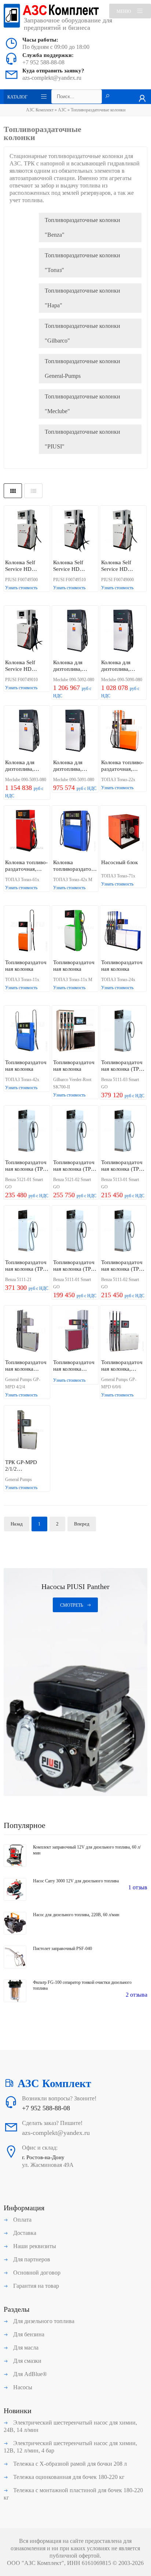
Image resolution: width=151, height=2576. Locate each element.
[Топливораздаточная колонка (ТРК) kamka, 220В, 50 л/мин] (27, 1131)
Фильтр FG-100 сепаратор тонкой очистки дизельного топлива (82, 1985)
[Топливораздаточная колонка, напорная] (123, 1331)
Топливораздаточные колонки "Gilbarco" (82, 333)
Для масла (25, 2348)
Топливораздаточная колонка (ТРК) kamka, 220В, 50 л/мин (27, 1166)
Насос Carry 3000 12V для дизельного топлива (76, 1881)
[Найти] (107, 97)
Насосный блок (119, 862)
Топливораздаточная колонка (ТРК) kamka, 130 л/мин (123, 1066)
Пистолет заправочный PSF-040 (62, 1949)
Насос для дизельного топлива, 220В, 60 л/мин (76, 1915)
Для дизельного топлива (43, 2321)
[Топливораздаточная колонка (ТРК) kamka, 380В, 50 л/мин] (123, 1131)
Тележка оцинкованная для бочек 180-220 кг (68, 2477)
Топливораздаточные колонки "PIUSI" (82, 439)
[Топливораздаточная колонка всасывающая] (27, 1331)
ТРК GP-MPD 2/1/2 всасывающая (21, 1466)
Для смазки (27, 2361)
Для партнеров (31, 2259)
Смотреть (72, 1605)
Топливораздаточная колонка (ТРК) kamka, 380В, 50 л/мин (123, 1166)
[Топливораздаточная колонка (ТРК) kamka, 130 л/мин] (123, 1031)
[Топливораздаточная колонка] (27, 931)
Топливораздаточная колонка (26, 966)
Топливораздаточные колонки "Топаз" (82, 263)
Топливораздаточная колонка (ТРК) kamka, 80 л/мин (123, 1266)
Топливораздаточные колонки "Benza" (82, 227)
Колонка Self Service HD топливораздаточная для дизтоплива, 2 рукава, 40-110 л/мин (26, 666)
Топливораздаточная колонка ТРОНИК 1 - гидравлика (74, 1366)
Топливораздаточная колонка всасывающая (26, 1366)
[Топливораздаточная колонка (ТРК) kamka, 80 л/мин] (123, 1231)
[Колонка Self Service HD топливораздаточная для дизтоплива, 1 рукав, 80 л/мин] (123, 531)
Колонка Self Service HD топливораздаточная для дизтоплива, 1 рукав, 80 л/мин (122, 566)
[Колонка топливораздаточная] (75, 831)
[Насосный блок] (123, 831)
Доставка (24, 2233)
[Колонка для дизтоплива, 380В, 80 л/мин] (27, 731)
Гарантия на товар (35, 2286)
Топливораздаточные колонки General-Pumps (82, 368)
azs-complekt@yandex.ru (52, 78)
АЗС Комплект (40, 110)
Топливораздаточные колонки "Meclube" (82, 404)
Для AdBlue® (29, 2374)
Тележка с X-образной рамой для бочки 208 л (69, 2464)
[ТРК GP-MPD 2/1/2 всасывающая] (27, 1431)
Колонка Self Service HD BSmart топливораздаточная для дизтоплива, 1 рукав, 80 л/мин (26, 566)
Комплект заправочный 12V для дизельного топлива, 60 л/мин (87, 1850)
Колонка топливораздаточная (74, 866)
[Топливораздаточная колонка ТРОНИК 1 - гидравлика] (75, 1331)
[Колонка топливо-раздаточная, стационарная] (123, 731)
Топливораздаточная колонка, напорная (122, 1366)
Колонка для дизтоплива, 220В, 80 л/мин (71, 666)
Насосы (22, 2387)
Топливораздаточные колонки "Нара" (82, 298)
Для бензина (28, 2334)
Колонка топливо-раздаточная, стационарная (122, 766)
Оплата (22, 2220)
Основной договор (36, 2273)
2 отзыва (137, 1995)
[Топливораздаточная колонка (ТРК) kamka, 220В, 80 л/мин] (75, 1131)
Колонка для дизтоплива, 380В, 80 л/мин (23, 766)
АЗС (62, 110)
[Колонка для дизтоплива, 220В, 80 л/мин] (75, 631)
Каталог (17, 97)
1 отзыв (138, 1887)
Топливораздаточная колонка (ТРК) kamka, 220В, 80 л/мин (75, 1166)
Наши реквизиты (34, 2246)
